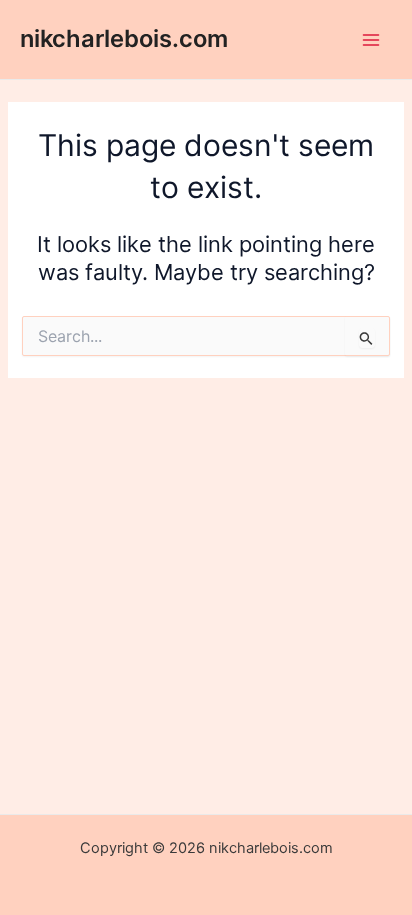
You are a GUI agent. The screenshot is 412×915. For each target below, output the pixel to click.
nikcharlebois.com (124, 38)
